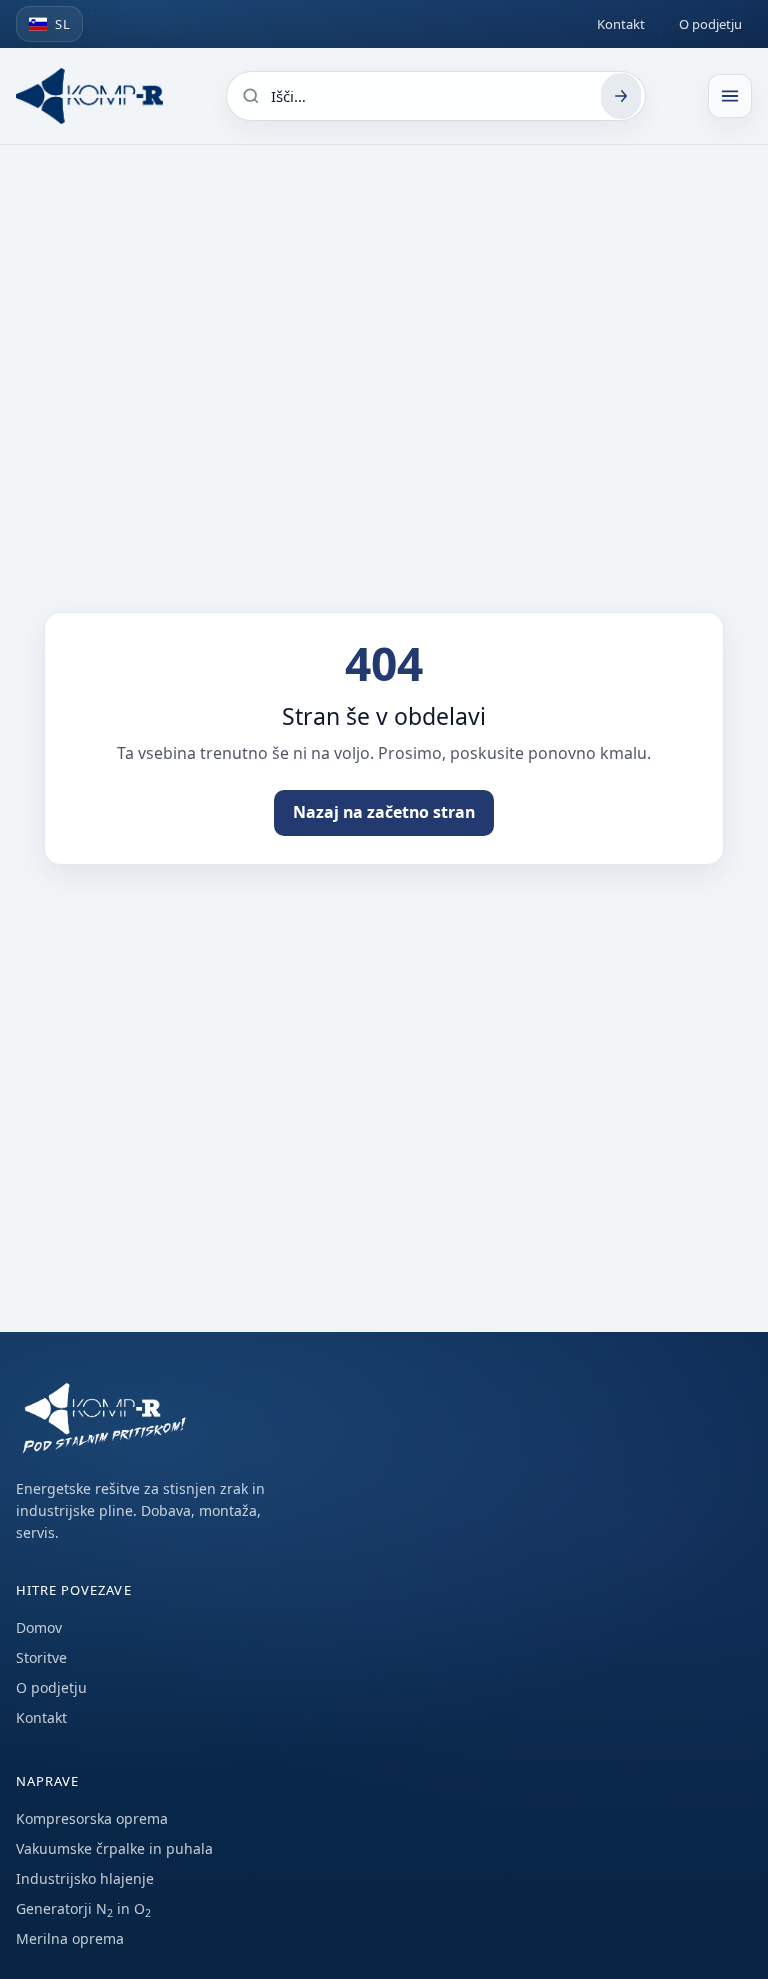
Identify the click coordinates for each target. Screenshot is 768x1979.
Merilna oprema (70, 1938)
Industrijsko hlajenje (85, 1878)
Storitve (41, 1657)
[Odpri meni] (730, 96)
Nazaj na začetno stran (384, 812)
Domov (39, 1627)
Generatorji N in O (83, 1908)
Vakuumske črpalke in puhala (114, 1848)
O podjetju (710, 24)
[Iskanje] (621, 96)
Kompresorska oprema (92, 1818)
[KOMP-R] (89, 96)
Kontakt (621, 24)
